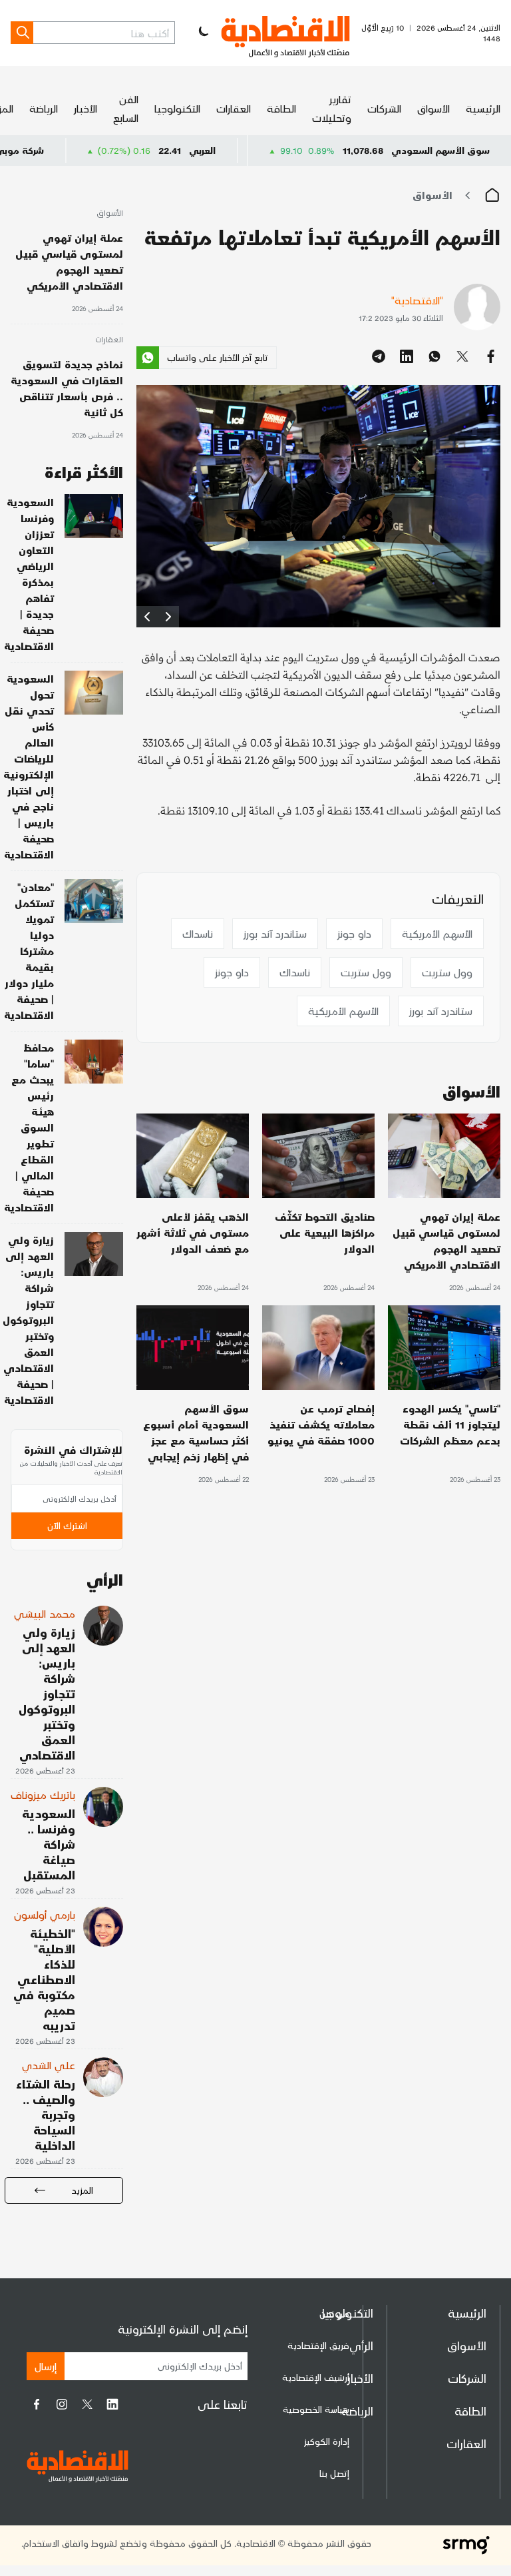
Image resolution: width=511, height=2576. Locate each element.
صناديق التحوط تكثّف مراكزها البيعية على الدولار (325, 1232)
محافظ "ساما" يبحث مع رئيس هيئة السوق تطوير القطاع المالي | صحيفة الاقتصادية (29, 1127)
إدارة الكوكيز (327, 2441)
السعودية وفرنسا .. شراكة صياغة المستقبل (49, 1844)
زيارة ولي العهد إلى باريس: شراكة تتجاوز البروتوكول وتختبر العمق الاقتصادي (47, 1693)
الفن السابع (126, 108)
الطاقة (281, 108)
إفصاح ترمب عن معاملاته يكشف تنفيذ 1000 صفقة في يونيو (321, 1424)
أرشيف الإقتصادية (316, 2377)
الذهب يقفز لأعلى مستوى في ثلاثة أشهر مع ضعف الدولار (193, 1232)
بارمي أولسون (45, 1914)
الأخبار (85, 108)
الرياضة (44, 108)
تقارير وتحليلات (332, 108)
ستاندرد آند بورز (275, 933)
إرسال (46, 2366)
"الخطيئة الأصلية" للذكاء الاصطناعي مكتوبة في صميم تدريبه (44, 1979)
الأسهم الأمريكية (437, 933)
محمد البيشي (45, 1613)
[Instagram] (62, 2404)
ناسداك (198, 933)
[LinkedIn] (112, 2404)
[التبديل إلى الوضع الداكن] (202, 33)
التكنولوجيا (177, 108)
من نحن (334, 2313)
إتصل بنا (334, 2473)
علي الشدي (49, 2065)
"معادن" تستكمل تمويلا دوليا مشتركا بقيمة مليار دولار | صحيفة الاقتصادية (29, 951)
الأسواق (433, 108)
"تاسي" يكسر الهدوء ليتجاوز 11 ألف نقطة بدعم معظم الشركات (450, 1424)
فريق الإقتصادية (318, 2345)
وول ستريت (447, 972)
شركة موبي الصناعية (67, 150)
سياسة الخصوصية (316, 2409)
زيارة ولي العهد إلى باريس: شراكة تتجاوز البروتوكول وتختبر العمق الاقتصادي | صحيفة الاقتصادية (28, 1320)
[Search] (22, 33)
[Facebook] (37, 2404)
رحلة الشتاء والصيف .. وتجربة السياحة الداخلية (46, 2114)
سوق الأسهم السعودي (440, 150)
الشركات (384, 108)
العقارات (234, 108)
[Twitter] (87, 2404)
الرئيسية (483, 108)
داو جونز (354, 933)
